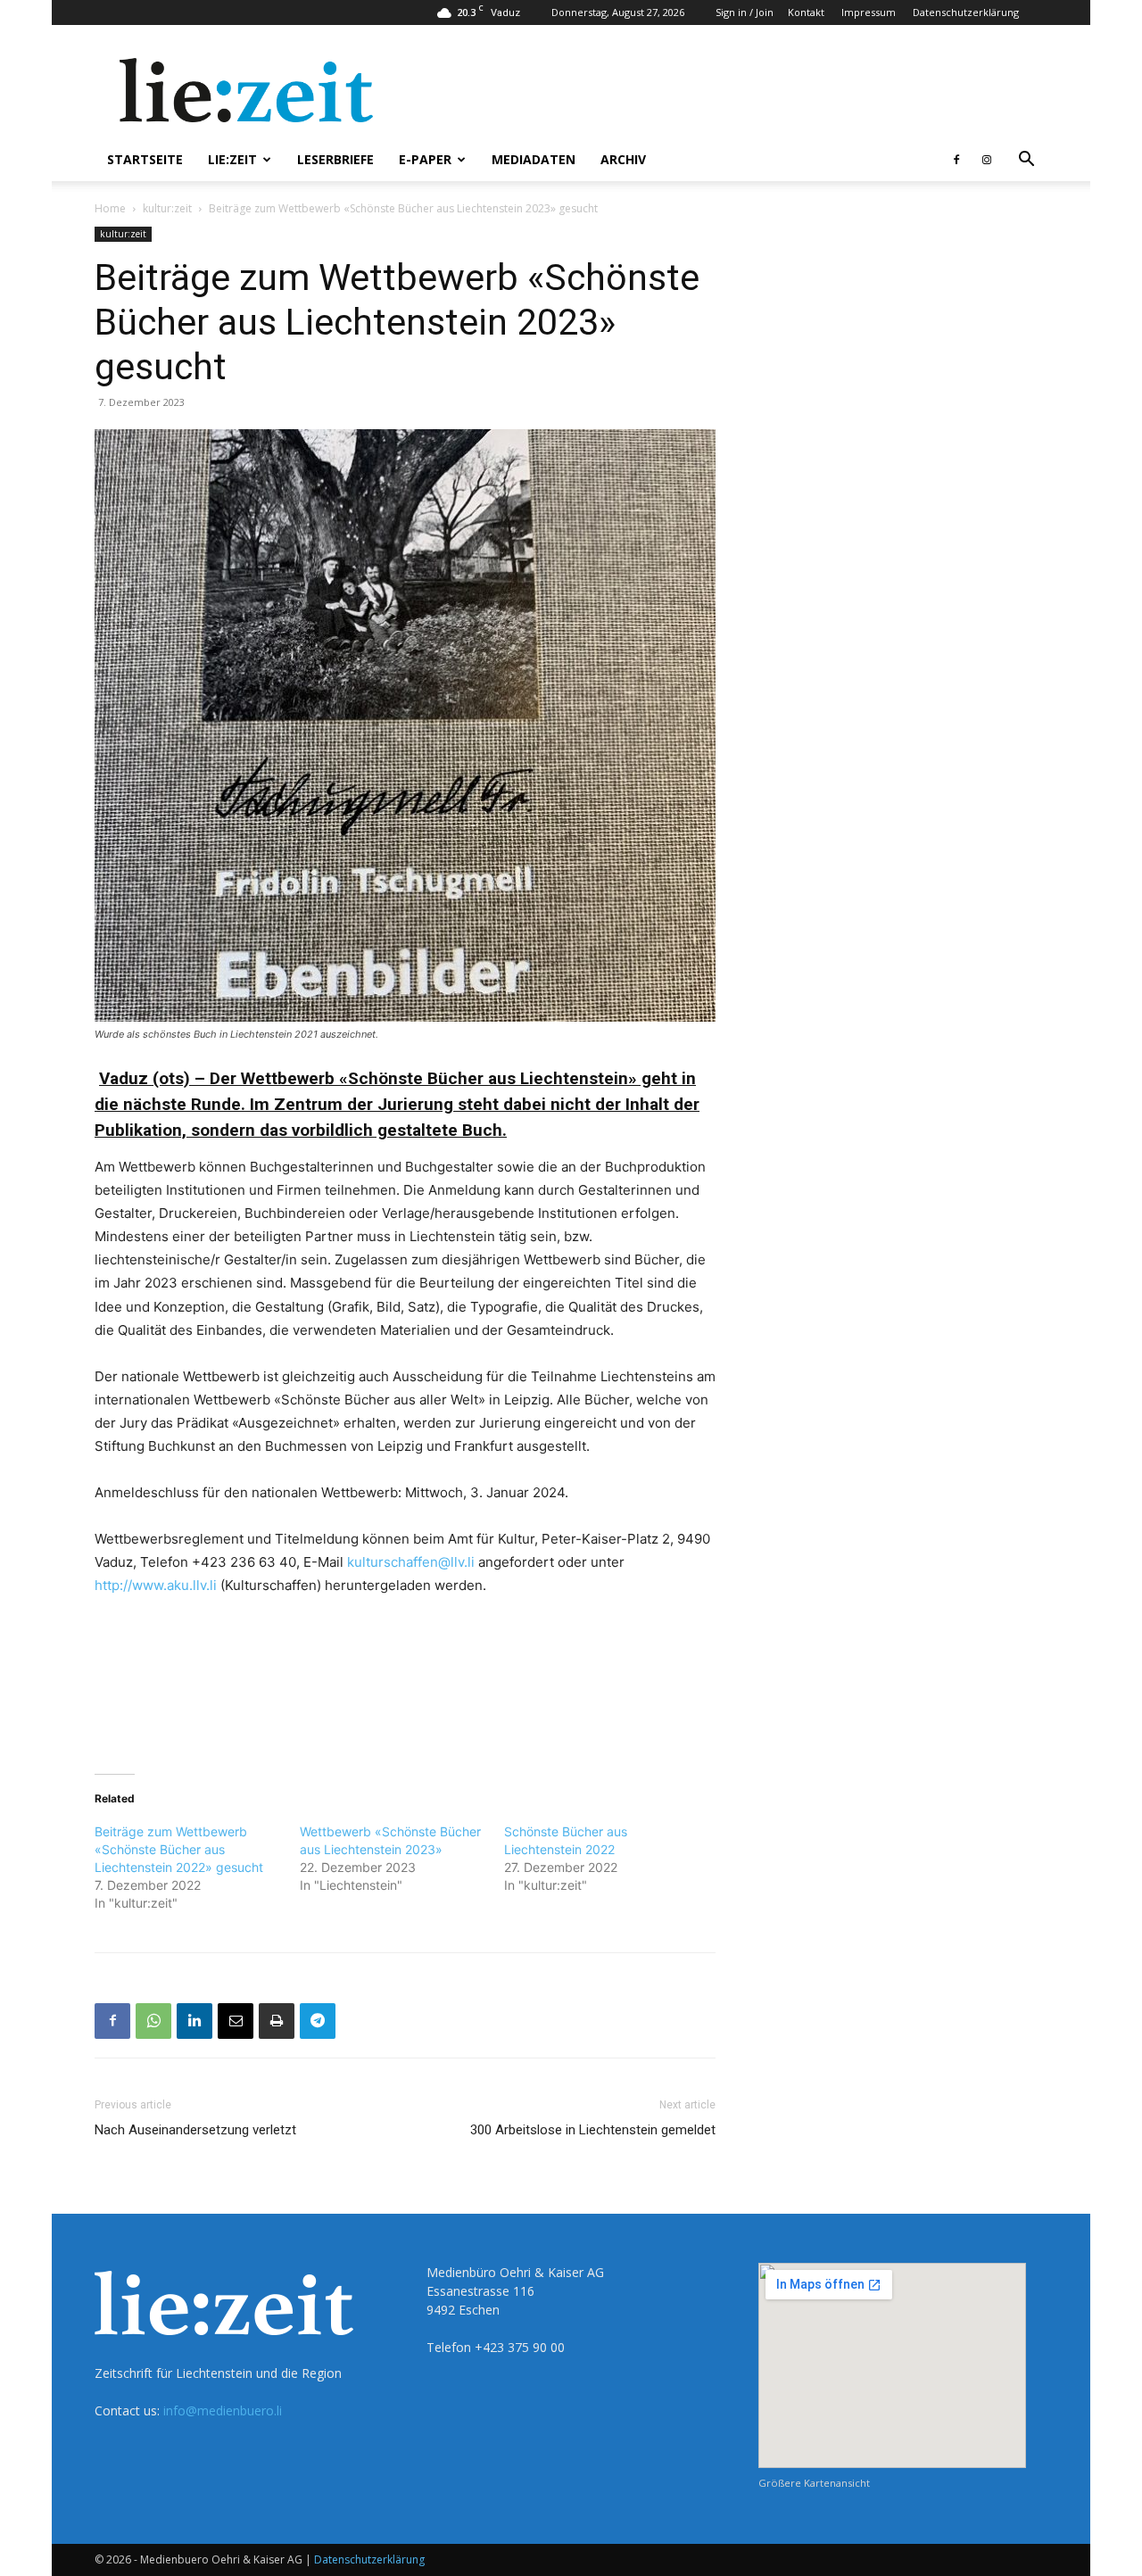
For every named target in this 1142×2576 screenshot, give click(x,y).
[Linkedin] (194, 2021)
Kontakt (806, 12)
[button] (1026, 161)
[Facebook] (956, 160)
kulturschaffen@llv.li (411, 1562)
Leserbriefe (335, 159)
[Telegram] (318, 2021)
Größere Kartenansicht (814, 2483)
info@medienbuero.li (223, 2410)
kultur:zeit (167, 208)
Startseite (145, 159)
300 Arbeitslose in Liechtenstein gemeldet (593, 2130)
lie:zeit (232, 159)
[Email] (236, 2021)
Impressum (869, 12)
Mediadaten (534, 159)
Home (110, 208)
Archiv (623, 159)
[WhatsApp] (153, 2021)
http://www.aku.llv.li (156, 1585)
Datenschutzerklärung (966, 12)
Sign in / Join (745, 12)
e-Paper (425, 159)
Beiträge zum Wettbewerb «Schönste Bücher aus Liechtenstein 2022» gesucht (179, 1849)
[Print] (277, 2021)
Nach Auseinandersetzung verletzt (195, 2130)
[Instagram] (987, 160)
